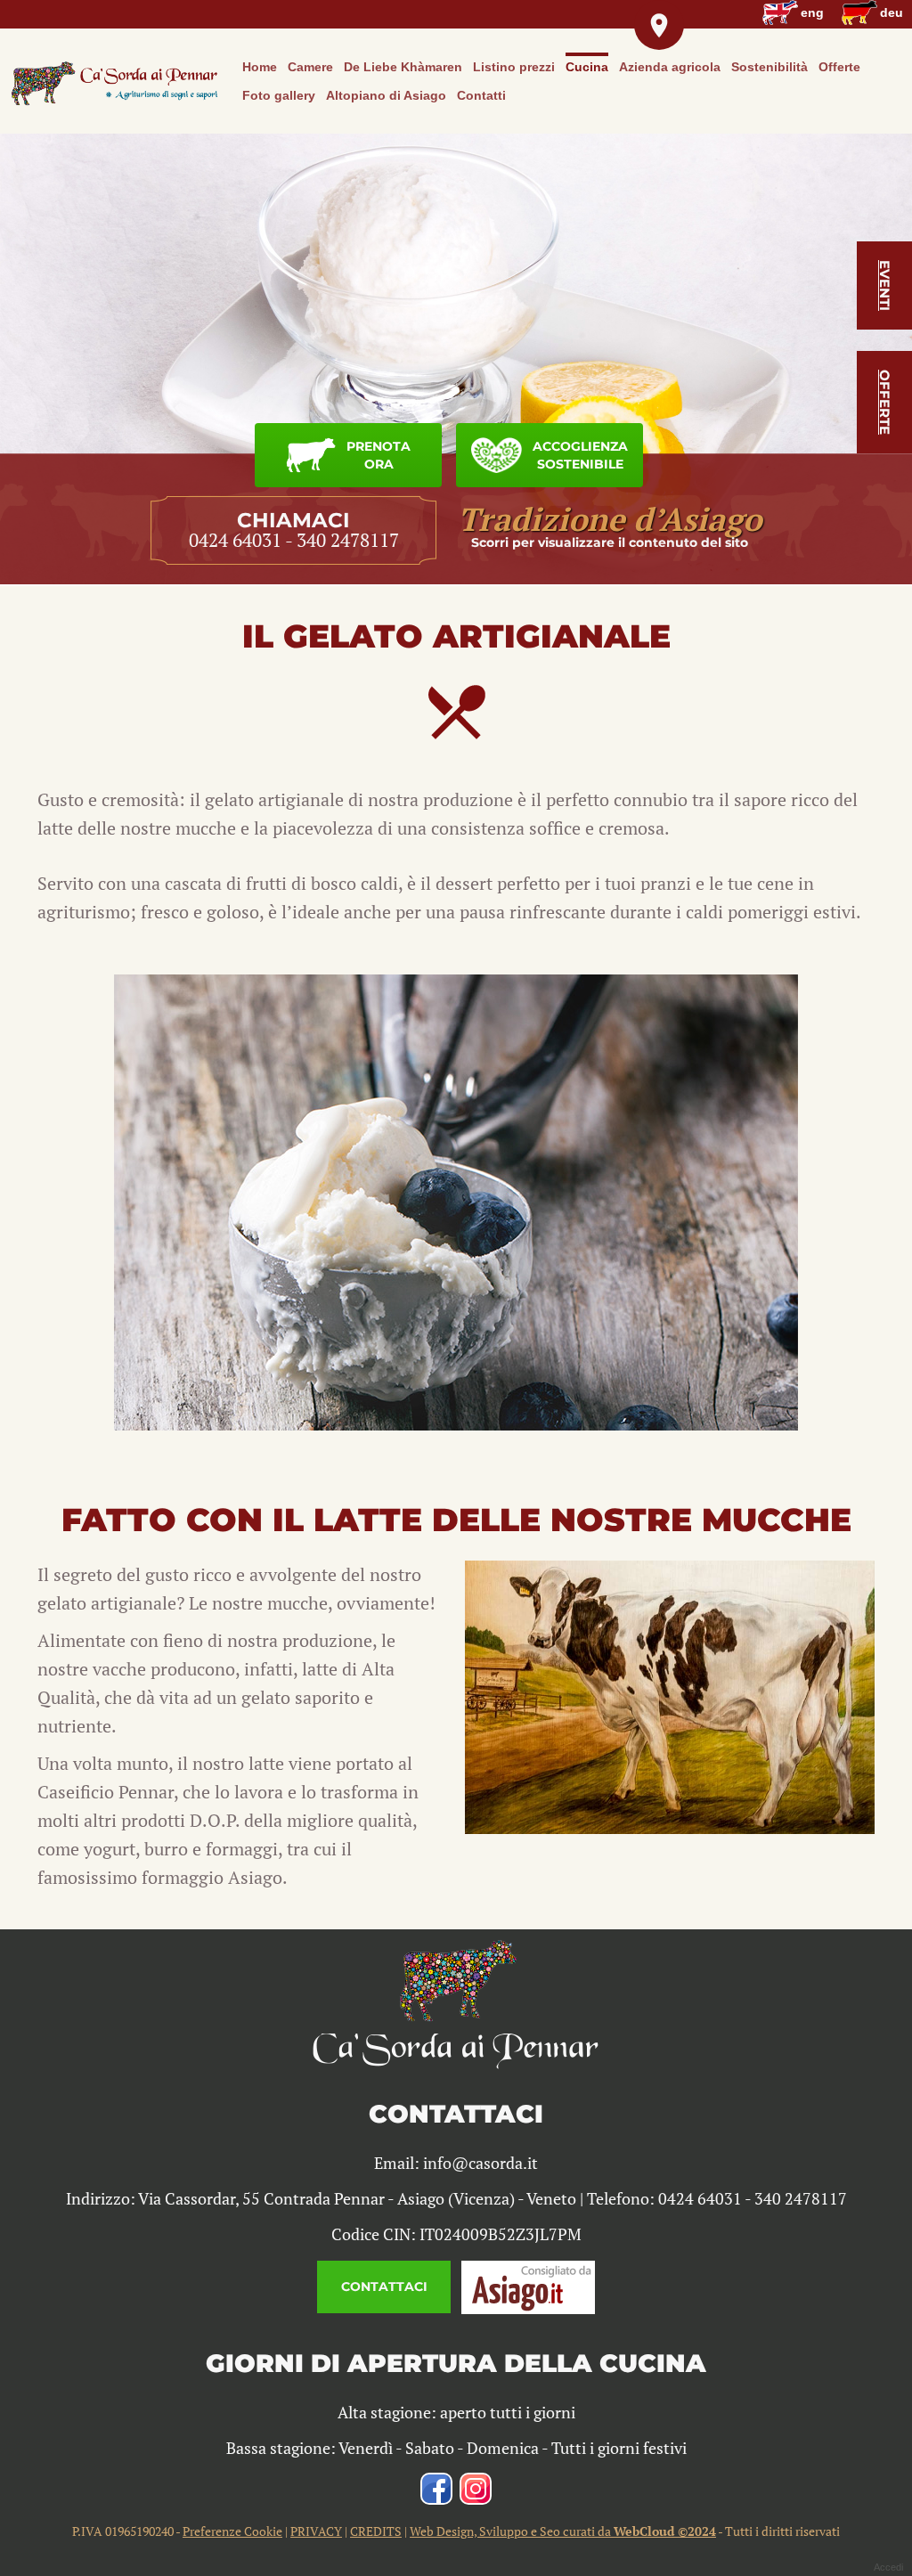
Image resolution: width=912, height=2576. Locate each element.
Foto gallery (279, 95)
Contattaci (384, 2287)
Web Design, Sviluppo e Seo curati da (563, 2531)
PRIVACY (316, 2531)
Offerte (839, 67)
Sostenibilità (769, 67)
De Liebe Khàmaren (403, 67)
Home (260, 67)
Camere (310, 67)
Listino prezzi (514, 67)
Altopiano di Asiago (386, 95)
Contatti (481, 95)
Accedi (888, 2567)
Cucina (587, 67)
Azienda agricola (670, 67)
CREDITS (376, 2531)
